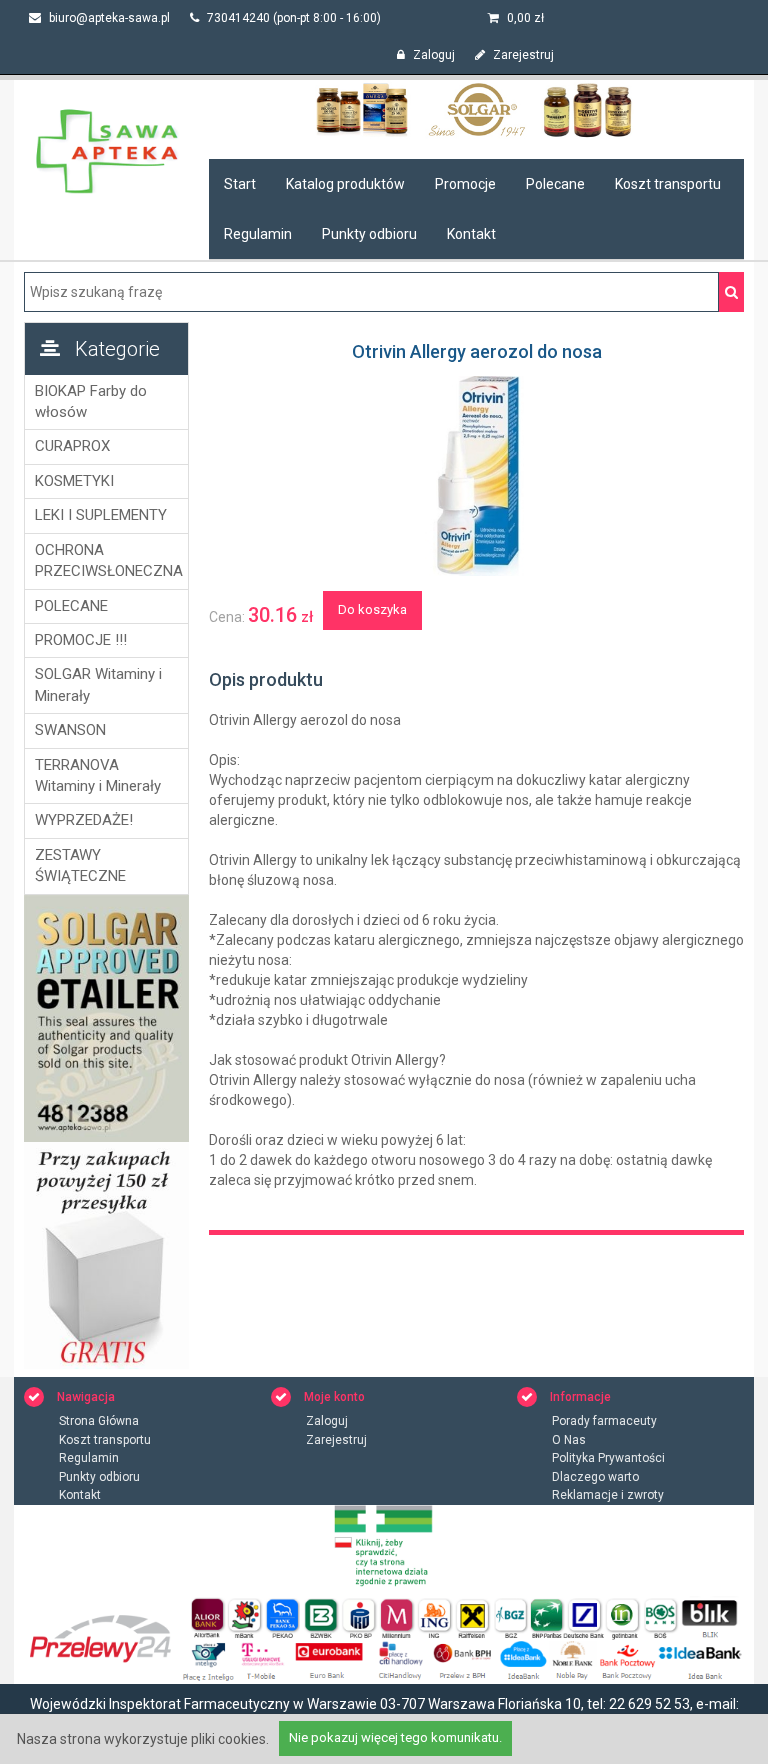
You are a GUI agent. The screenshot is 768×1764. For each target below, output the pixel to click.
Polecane (555, 184)
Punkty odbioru (369, 234)
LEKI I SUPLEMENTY (101, 515)
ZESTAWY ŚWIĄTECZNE (80, 865)
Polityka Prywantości (608, 1458)
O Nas (569, 1440)
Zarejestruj (522, 55)
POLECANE (71, 606)
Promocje (465, 184)
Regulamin (258, 234)
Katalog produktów (345, 184)
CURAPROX (72, 446)
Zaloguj (432, 55)
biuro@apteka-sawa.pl (108, 18)
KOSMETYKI (74, 481)
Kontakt (471, 234)
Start (240, 184)
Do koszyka (372, 609)
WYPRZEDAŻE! (84, 820)
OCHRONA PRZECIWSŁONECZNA (106, 560)
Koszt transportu (668, 184)
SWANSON (70, 730)
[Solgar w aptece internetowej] (476, 109)
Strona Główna (99, 1421)
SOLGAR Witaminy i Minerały (98, 684)
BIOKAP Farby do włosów (91, 401)
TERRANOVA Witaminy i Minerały (98, 775)
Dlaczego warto (595, 1477)
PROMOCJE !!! (81, 640)
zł (525, 18)
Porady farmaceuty (604, 1421)
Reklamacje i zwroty (608, 1495)
